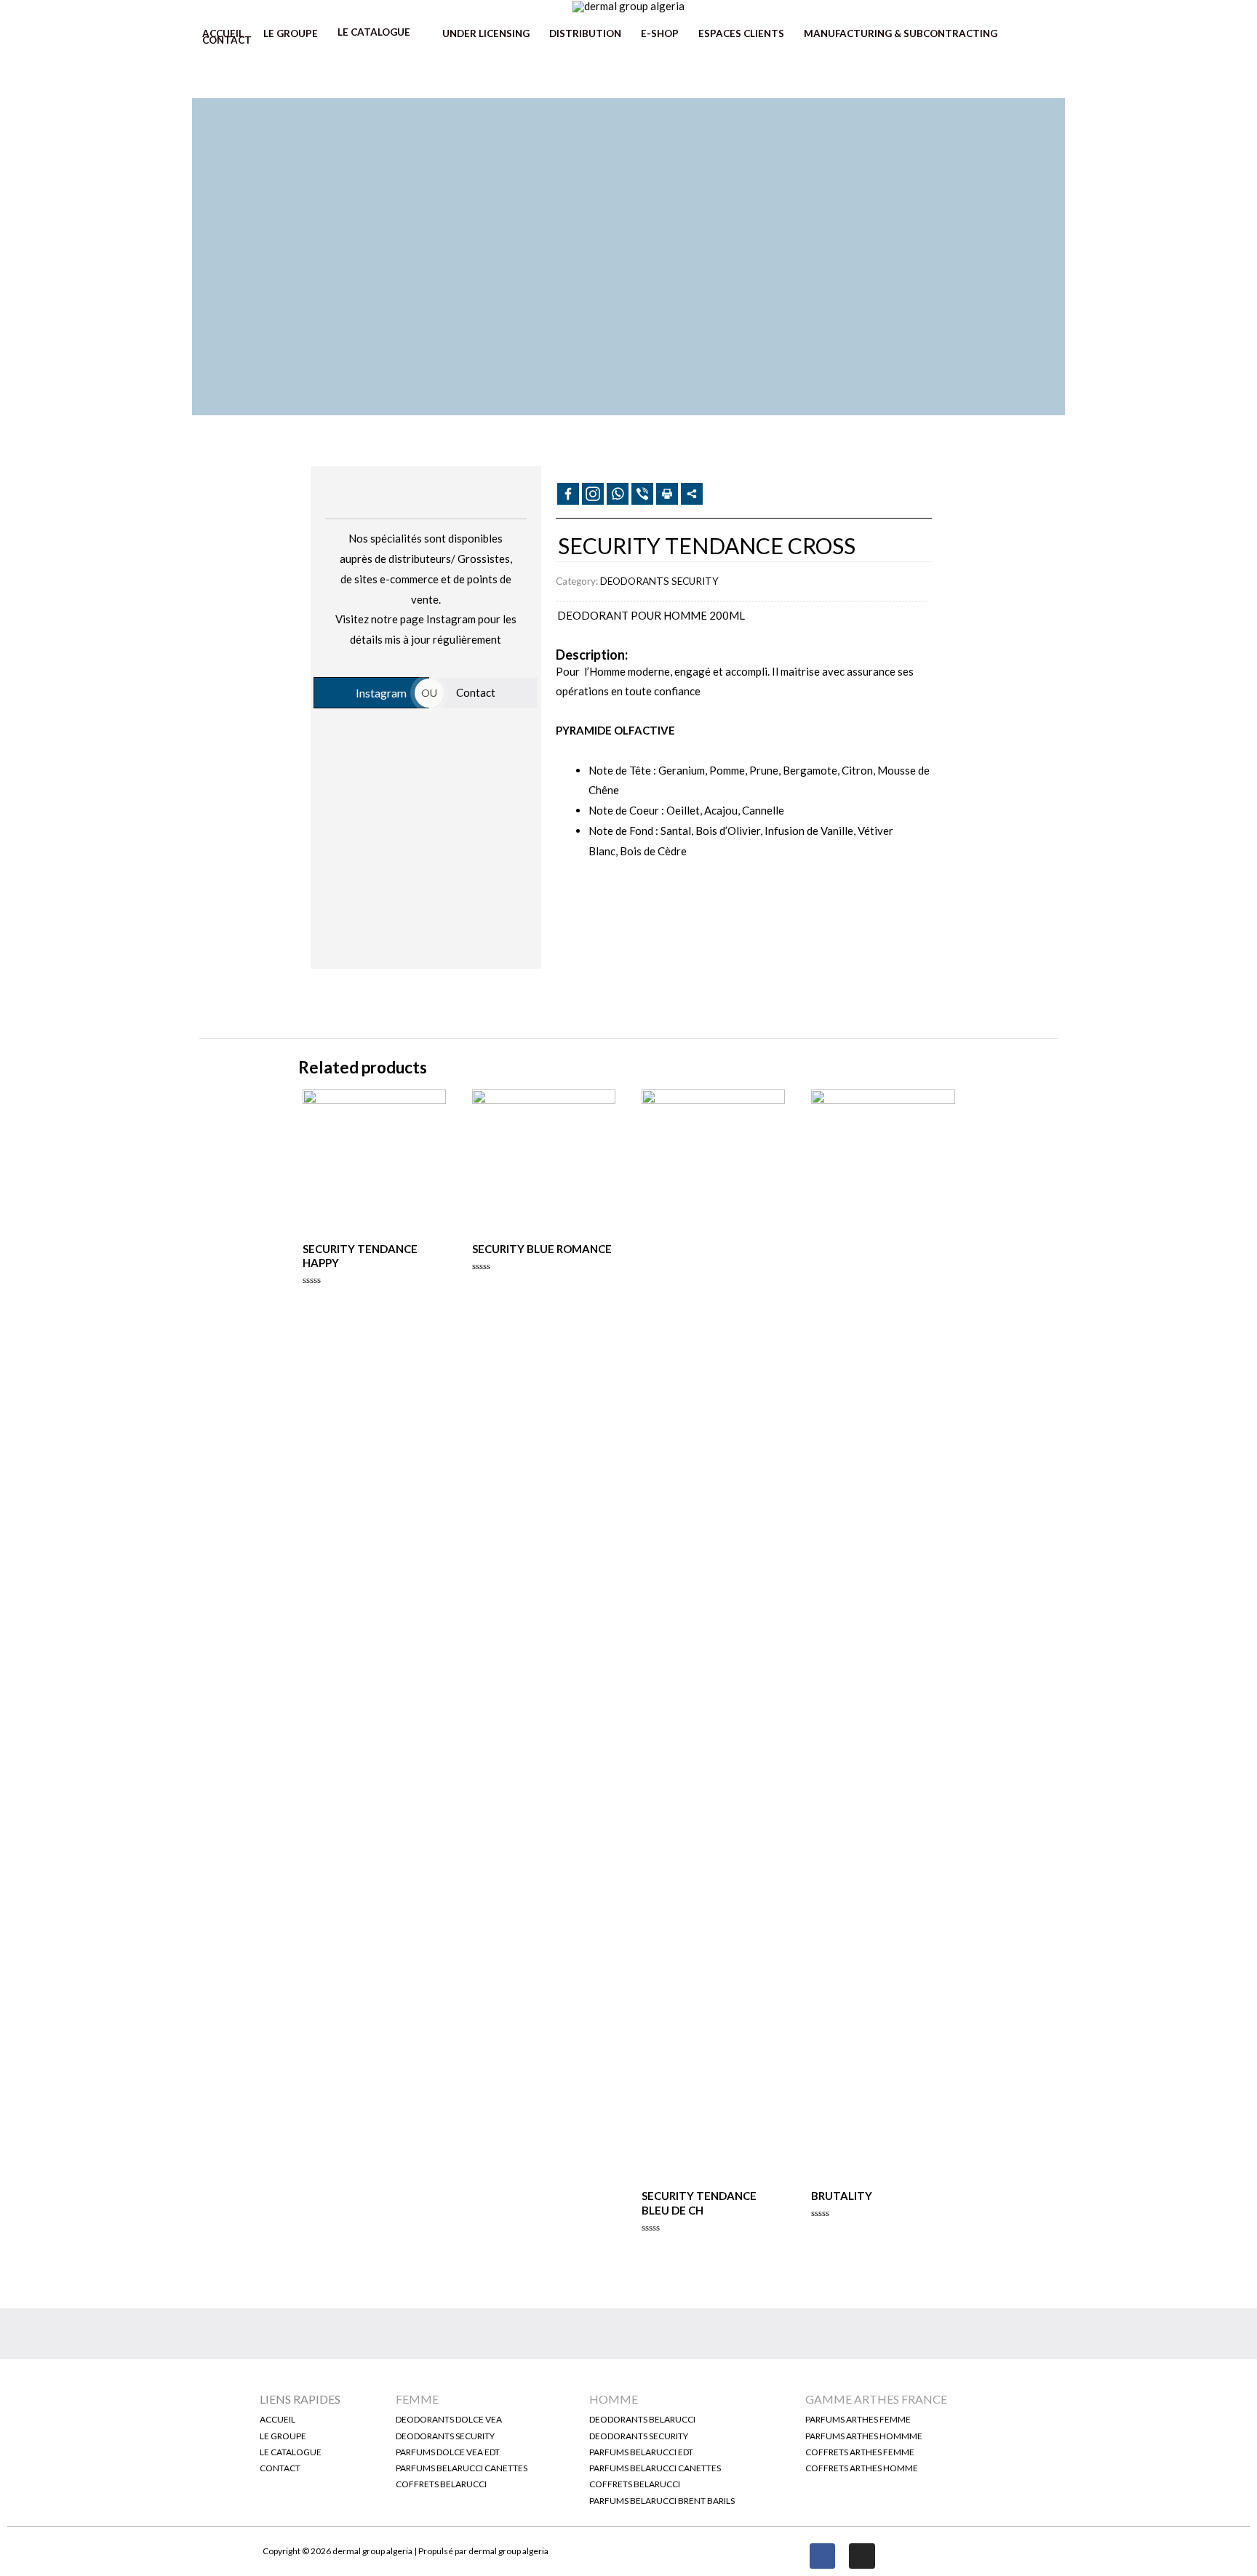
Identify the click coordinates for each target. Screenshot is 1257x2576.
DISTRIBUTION (585, 33)
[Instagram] (862, 2556)
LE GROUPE (291, 33)
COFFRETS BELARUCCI (441, 2484)
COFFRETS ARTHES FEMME (860, 2452)
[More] (692, 494)
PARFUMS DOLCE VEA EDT (448, 2452)
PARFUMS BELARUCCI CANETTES (462, 2468)
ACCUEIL (223, 33)
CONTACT (227, 40)
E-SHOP (660, 33)
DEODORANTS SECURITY (659, 581)
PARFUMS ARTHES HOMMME (864, 2436)
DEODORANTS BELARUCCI (642, 2419)
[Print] (667, 494)
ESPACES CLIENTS (741, 33)
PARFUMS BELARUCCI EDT (641, 2452)
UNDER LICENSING (486, 33)
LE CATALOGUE (374, 33)
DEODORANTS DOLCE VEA (449, 2419)
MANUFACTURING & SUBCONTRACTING (901, 33)
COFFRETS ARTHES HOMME (862, 2468)
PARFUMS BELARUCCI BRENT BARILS (662, 2501)
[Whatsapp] (618, 494)
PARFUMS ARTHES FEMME (858, 2419)
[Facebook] (568, 494)
